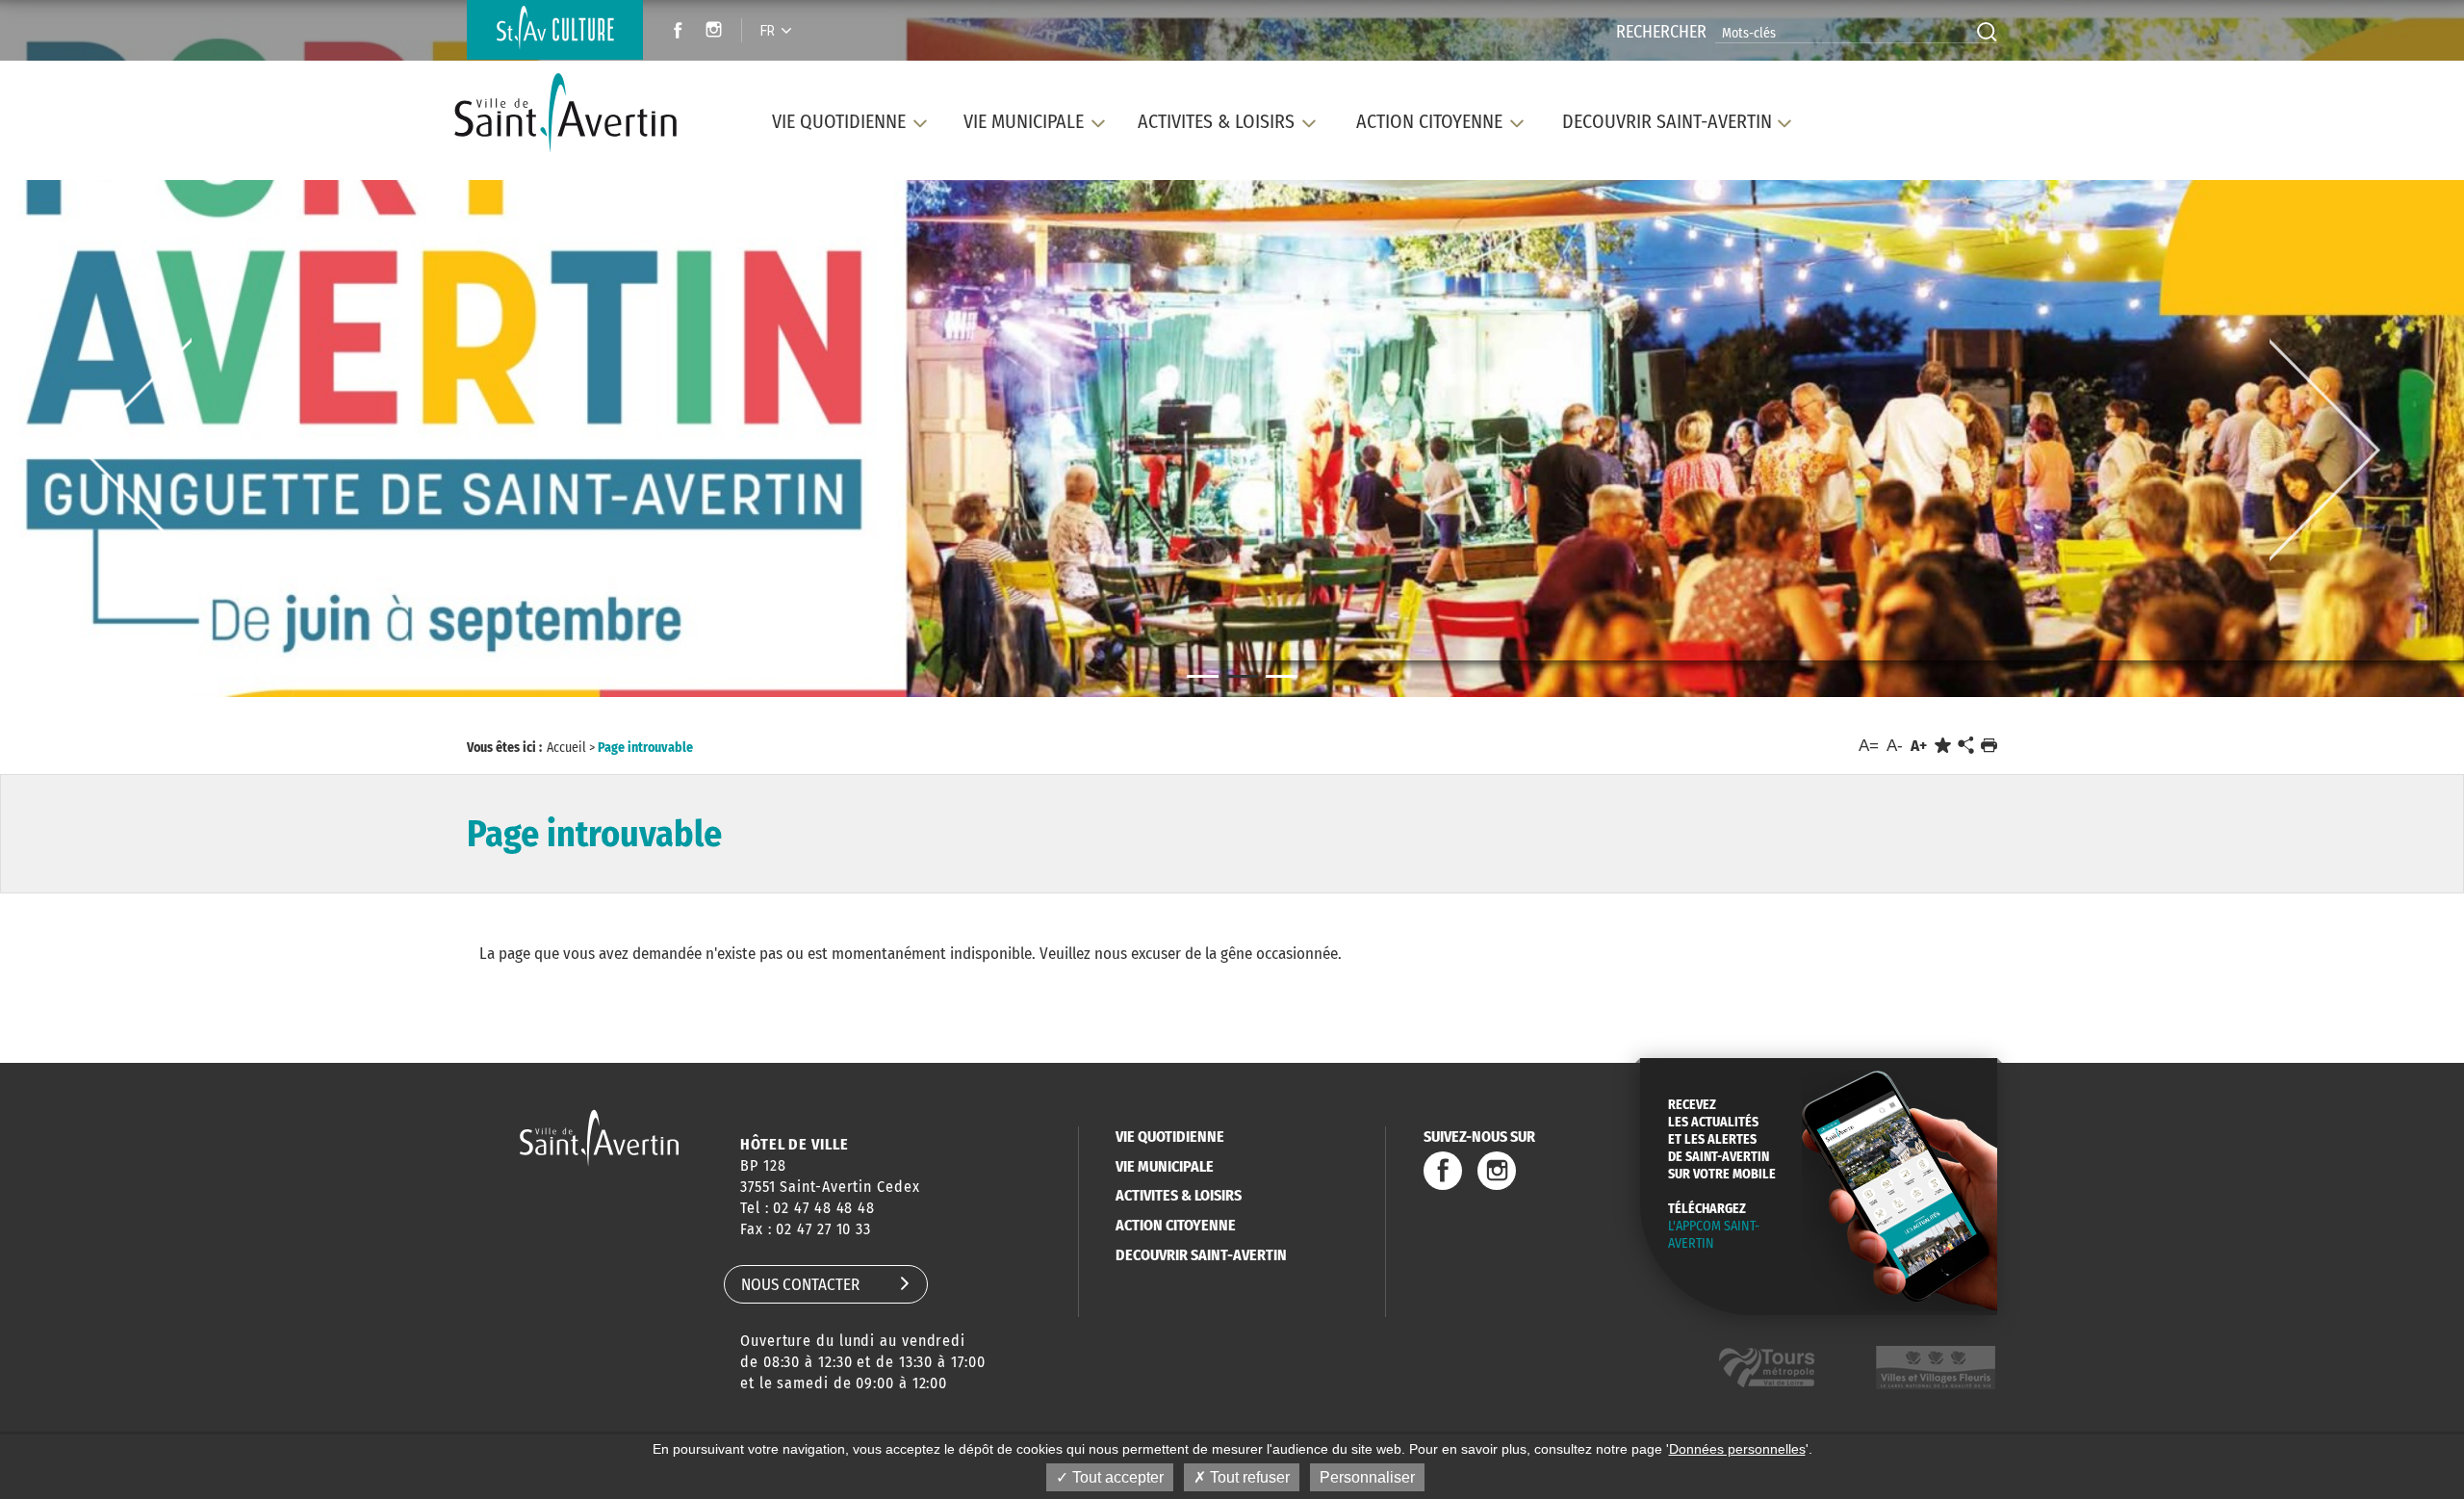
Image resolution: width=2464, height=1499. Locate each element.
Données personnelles (1737, 1449)
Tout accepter (1116, 1477)
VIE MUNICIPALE (1165, 1166)
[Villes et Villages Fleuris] (1936, 1368)
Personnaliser (1367, 1477)
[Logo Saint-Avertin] (577, 113)
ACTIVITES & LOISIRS (1179, 1195)
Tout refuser (1248, 1477)
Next (2325, 450)
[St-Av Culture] (555, 30)
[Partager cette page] (1965, 746)
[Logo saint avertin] (599, 1137)
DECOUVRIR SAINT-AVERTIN (1201, 1255)
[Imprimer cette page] (1989, 746)
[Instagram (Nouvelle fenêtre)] (717, 32)
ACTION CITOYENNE (1176, 1225)
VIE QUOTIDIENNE (1170, 1137)
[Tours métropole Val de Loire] (1767, 1368)
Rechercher (1661, 32)
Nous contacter (800, 1285)
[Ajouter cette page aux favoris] (1943, 746)
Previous (136, 450)
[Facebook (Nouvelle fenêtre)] (672, 32)
